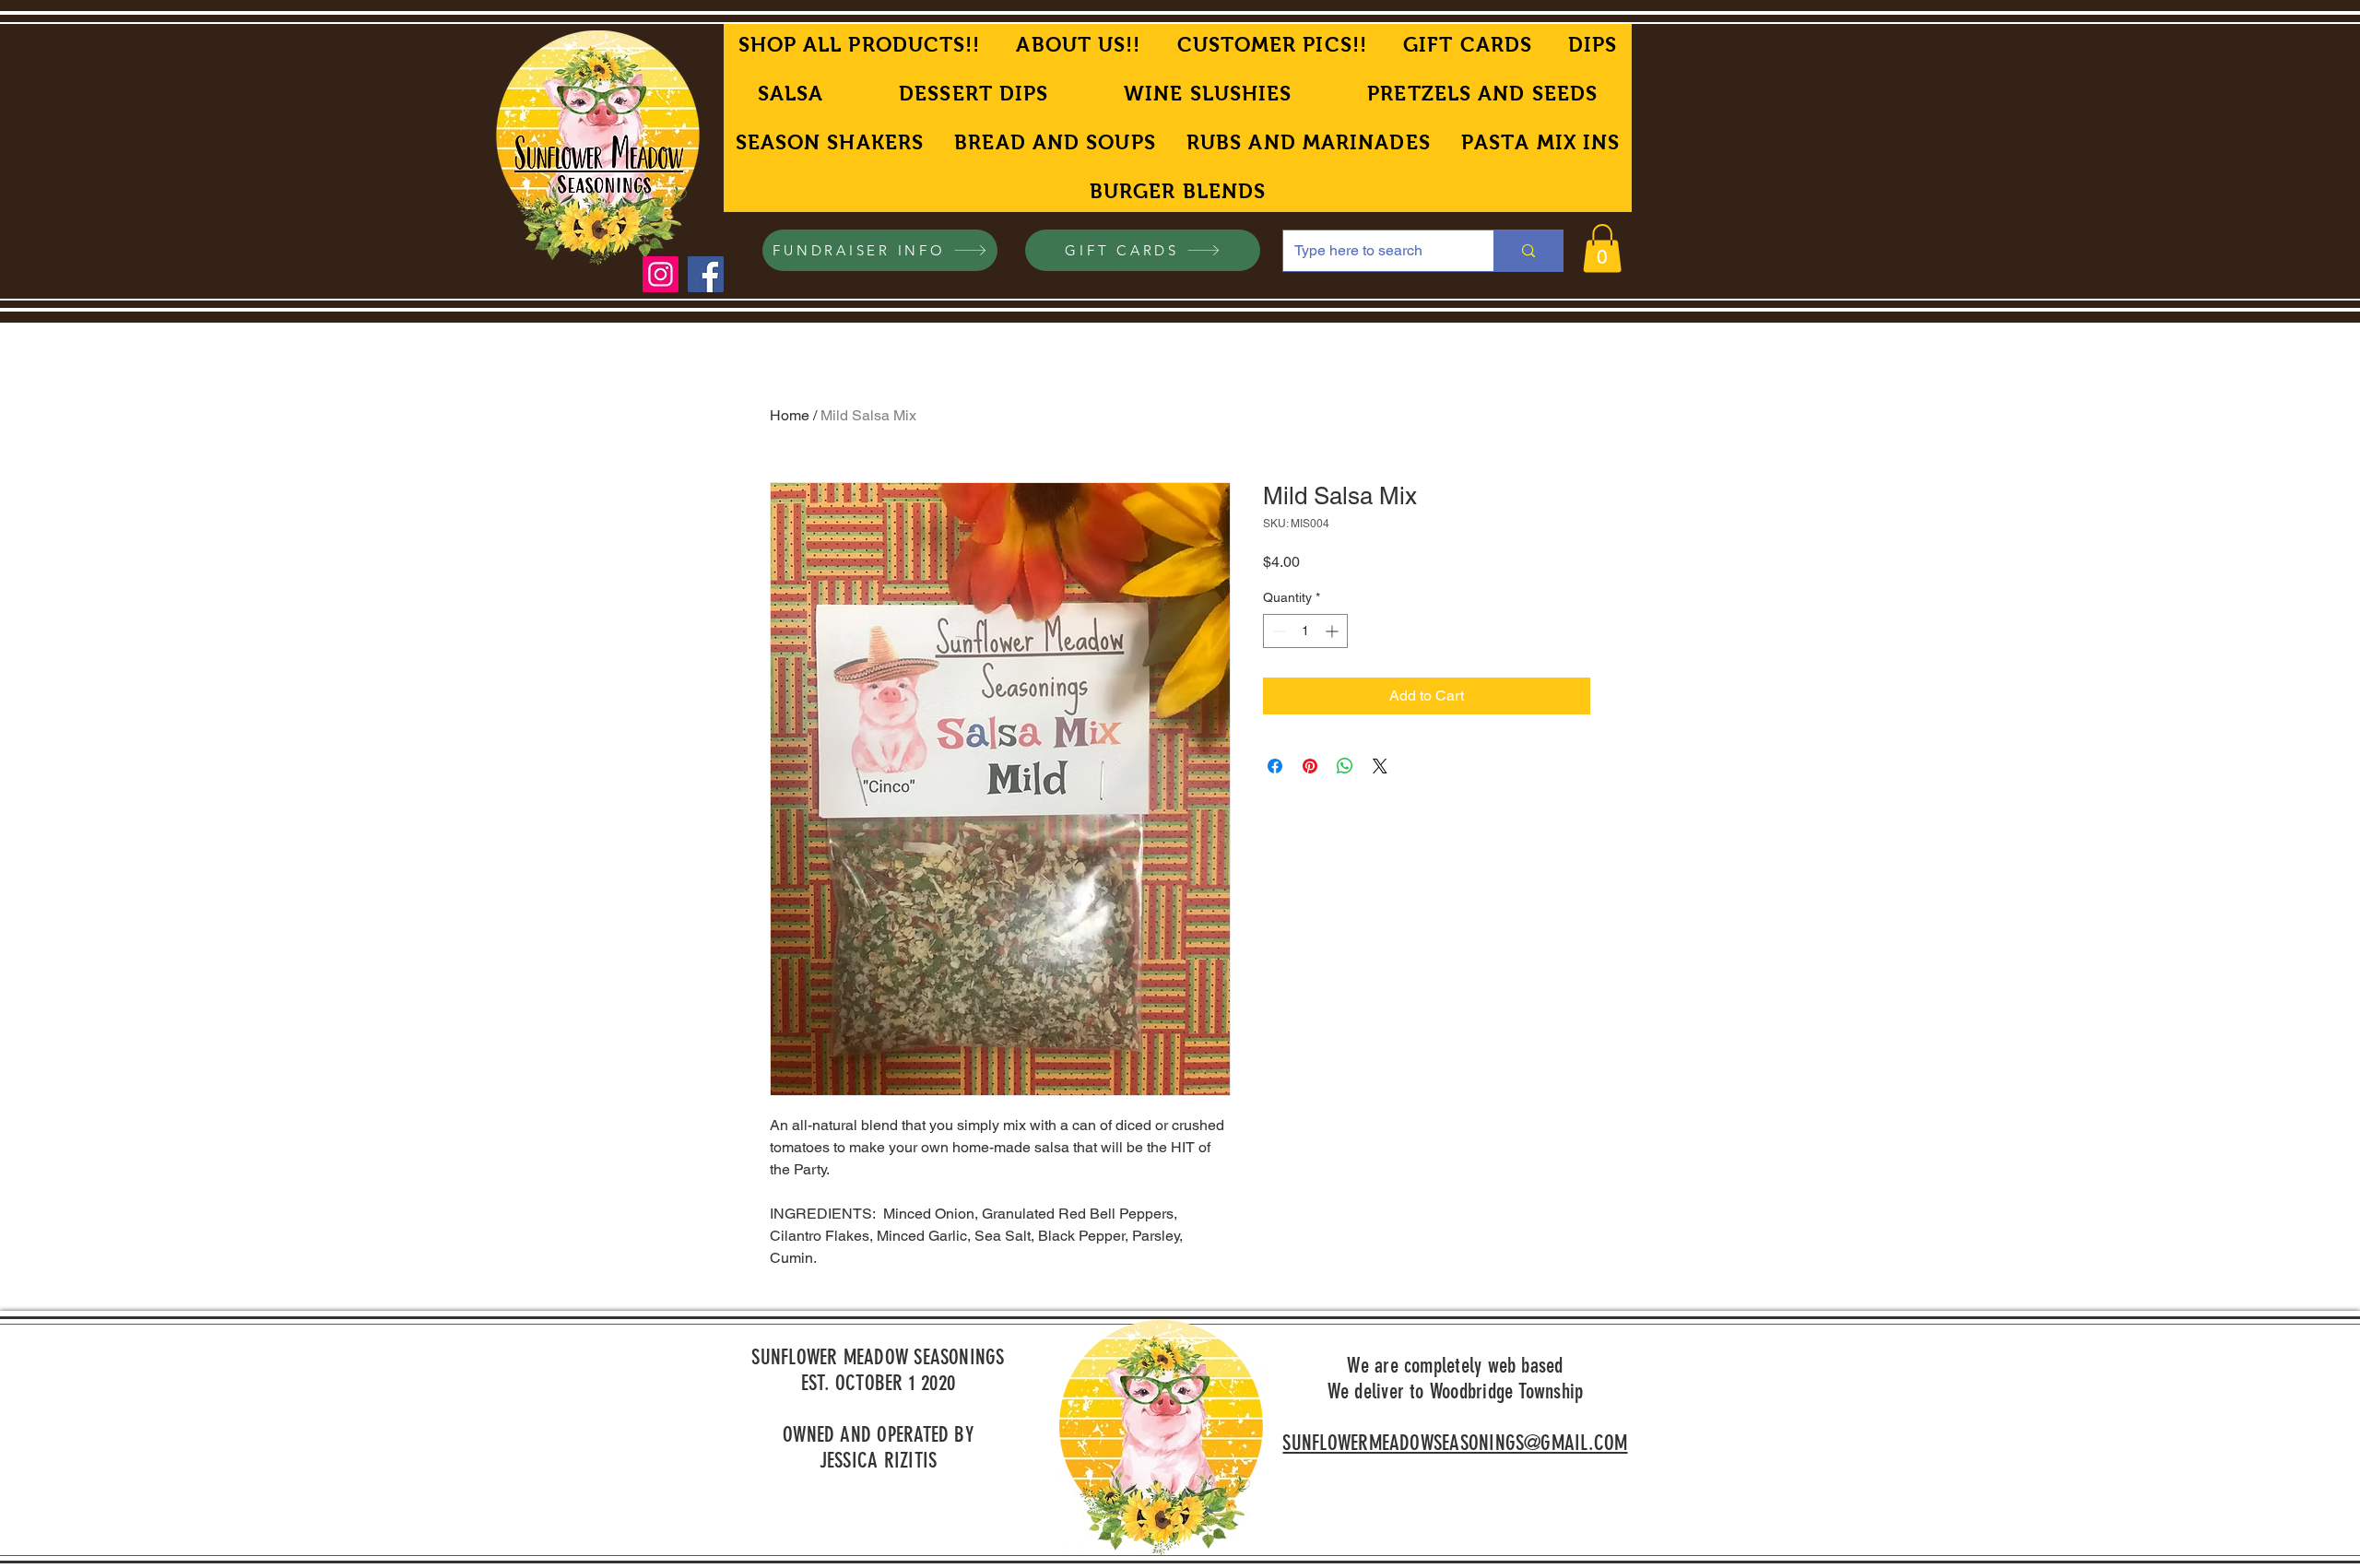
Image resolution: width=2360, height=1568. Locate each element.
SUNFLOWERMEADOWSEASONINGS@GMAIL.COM (1455, 1443)
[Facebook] (706, 274)
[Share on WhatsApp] (1345, 766)
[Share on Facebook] (1275, 766)
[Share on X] (1380, 766)
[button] (1602, 248)
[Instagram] (661, 274)
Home (790, 415)
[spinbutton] (1305, 631)
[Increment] (1333, 631)
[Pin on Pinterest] (1310, 766)
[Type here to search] (1528, 251)
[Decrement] (1277, 631)
